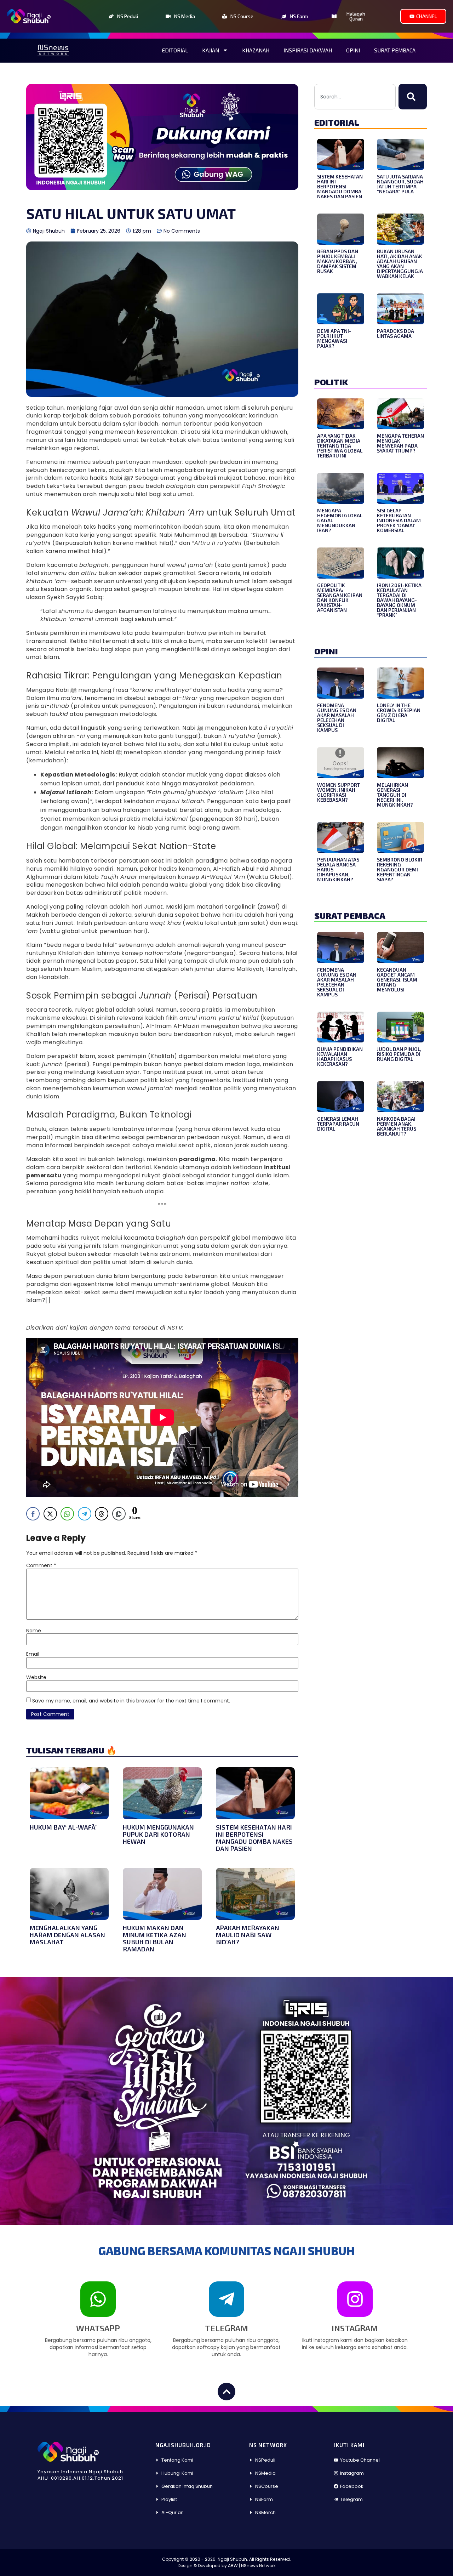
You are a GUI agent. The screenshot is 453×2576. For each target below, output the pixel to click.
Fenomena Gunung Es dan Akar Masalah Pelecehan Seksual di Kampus (337, 718)
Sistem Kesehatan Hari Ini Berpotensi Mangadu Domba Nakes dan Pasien (254, 1838)
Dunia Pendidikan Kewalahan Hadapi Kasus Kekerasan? (340, 1056)
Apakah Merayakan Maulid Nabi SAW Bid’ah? (248, 1935)
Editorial (175, 50)
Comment (41, 1565)
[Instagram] (355, 2299)
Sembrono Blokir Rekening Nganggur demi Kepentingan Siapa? (400, 869)
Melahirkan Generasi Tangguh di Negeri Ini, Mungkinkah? (395, 795)
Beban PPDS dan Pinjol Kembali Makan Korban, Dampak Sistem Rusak (338, 261)
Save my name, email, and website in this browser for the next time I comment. (131, 1701)
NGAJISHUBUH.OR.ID (183, 2445)
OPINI (326, 651)
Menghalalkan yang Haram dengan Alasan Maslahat (67, 1935)
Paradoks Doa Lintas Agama (395, 333)
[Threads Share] (102, 1514)
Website (36, 1677)
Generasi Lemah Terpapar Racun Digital (338, 1124)
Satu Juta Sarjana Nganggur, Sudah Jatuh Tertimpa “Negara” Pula (400, 184)
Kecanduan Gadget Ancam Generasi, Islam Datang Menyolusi (397, 980)
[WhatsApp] (98, 2299)
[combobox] (355, 97)
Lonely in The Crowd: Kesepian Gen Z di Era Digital (399, 713)
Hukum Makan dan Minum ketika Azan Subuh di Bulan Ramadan (154, 1938)
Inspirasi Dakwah (308, 50)
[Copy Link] (119, 1514)
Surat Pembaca (395, 50)
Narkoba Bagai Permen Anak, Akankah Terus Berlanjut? (397, 1126)
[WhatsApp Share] (67, 1514)
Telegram (226, 2328)
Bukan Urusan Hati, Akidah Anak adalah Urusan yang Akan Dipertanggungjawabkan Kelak (400, 264)
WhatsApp (98, 2328)
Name (34, 1631)
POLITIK (331, 382)
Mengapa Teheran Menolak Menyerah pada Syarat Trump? (400, 443)
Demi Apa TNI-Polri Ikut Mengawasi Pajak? (334, 338)
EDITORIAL (337, 122)
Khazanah (256, 50)
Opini (353, 50)
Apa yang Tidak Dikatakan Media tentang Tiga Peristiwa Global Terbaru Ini (340, 446)
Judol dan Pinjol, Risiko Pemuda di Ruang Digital (399, 1054)
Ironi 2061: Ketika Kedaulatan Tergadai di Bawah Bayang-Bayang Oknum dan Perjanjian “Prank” (399, 600)
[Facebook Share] (33, 1514)
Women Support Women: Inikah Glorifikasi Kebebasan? (339, 792)
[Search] (413, 97)
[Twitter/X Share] (50, 1514)
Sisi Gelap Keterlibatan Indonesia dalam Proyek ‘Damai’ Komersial (399, 520)
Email (33, 1654)
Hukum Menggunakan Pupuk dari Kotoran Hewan (158, 1834)
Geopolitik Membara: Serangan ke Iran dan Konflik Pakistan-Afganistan (340, 598)
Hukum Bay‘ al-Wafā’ (63, 1827)
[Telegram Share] (85, 1514)
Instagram (355, 2328)
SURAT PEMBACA (350, 915)
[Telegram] (226, 2299)
